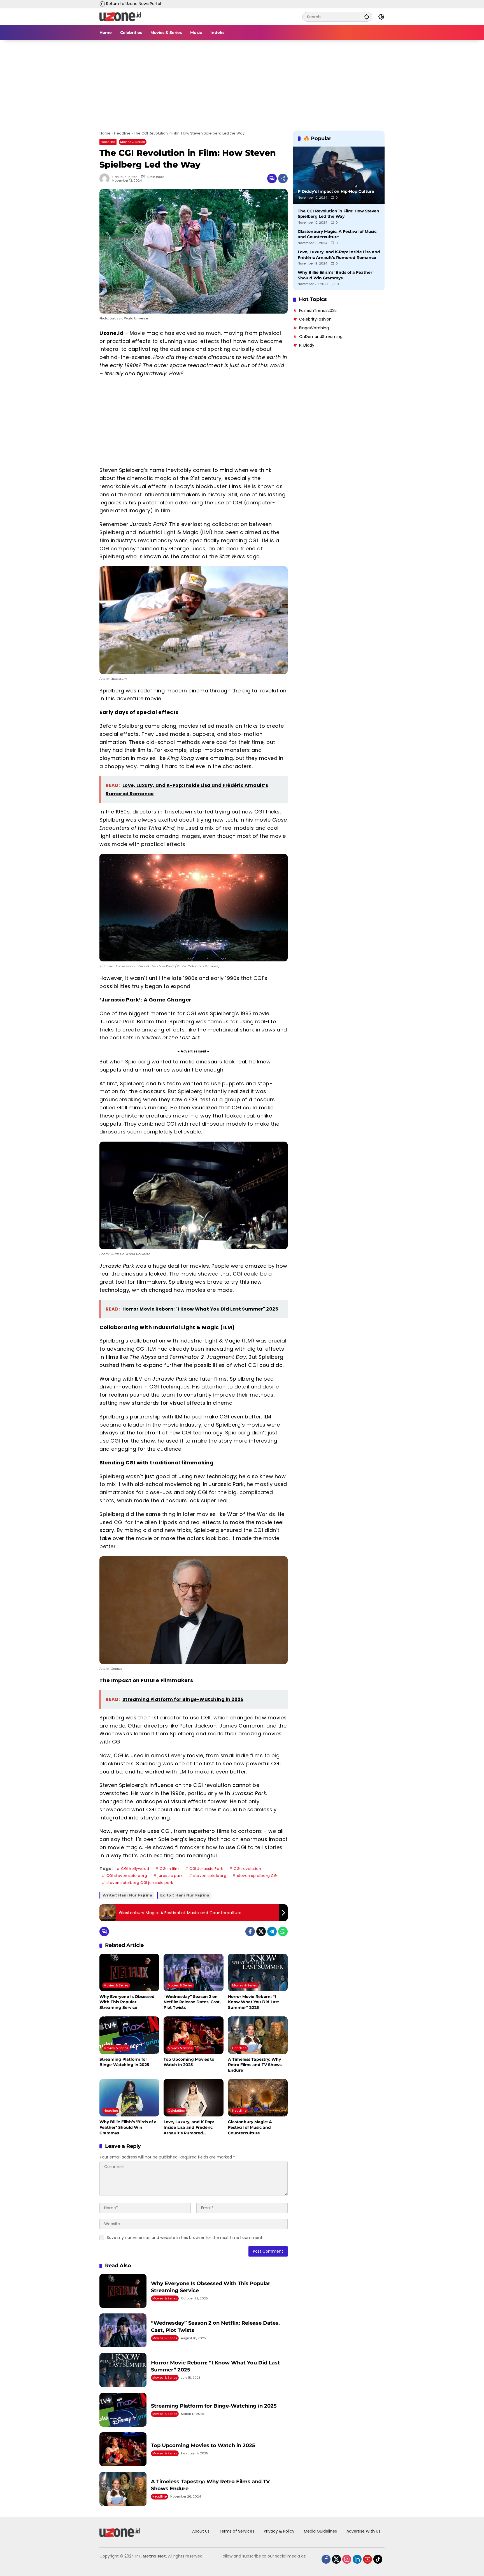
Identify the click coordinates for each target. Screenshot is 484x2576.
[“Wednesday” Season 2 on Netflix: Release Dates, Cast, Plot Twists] (193, 1972)
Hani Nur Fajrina (125, 177)
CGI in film (169, 1869)
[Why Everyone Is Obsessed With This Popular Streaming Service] (129, 1972)
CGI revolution (247, 1869)
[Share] (283, 178)
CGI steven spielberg (127, 1876)
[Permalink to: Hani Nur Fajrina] (106, 178)
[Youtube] (363, 2558)
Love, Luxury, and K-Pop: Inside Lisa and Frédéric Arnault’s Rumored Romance (189, 2128)
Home (105, 133)
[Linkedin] (353, 2558)
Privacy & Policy (279, 2531)
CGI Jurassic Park (206, 1869)
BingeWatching (314, 328)
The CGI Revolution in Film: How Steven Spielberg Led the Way (338, 214)
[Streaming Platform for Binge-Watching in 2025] (129, 2035)
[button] (367, 17)
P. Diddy (307, 345)
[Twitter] (261, 1932)
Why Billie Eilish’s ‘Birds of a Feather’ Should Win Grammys (128, 2127)
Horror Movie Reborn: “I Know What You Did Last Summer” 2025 (253, 2002)
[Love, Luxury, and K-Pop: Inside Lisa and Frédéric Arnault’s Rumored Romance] (193, 2098)
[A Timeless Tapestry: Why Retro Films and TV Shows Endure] (258, 2035)
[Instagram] (343, 2558)
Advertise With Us (363, 2531)
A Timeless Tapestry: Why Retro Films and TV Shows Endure (255, 2065)
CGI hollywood (135, 1869)
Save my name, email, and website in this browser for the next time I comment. (185, 2238)
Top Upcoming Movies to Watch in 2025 (189, 2062)
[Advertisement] (242, 82)
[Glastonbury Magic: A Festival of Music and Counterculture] (258, 2098)
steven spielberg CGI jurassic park (140, 1883)
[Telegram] (272, 1932)
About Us (201, 2531)
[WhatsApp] (283, 1932)
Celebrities (176, 2111)
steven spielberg (210, 1876)
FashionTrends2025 (318, 310)
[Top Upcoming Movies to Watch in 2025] (193, 2035)
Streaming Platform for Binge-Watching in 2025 (124, 2062)
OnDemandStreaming (321, 337)
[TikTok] (374, 2558)
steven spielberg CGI (257, 1876)
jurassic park (170, 1876)
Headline (122, 133)
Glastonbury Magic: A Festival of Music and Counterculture (250, 2127)
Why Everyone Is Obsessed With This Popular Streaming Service (127, 2002)
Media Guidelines (320, 2531)
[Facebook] (250, 1932)
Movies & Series (133, 142)
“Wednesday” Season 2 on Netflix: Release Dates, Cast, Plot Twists (192, 2002)
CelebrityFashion (315, 319)
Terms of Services (237, 2531)
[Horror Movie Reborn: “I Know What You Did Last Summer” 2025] (258, 1972)
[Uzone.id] (120, 17)
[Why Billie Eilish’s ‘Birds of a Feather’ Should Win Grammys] (129, 2098)
